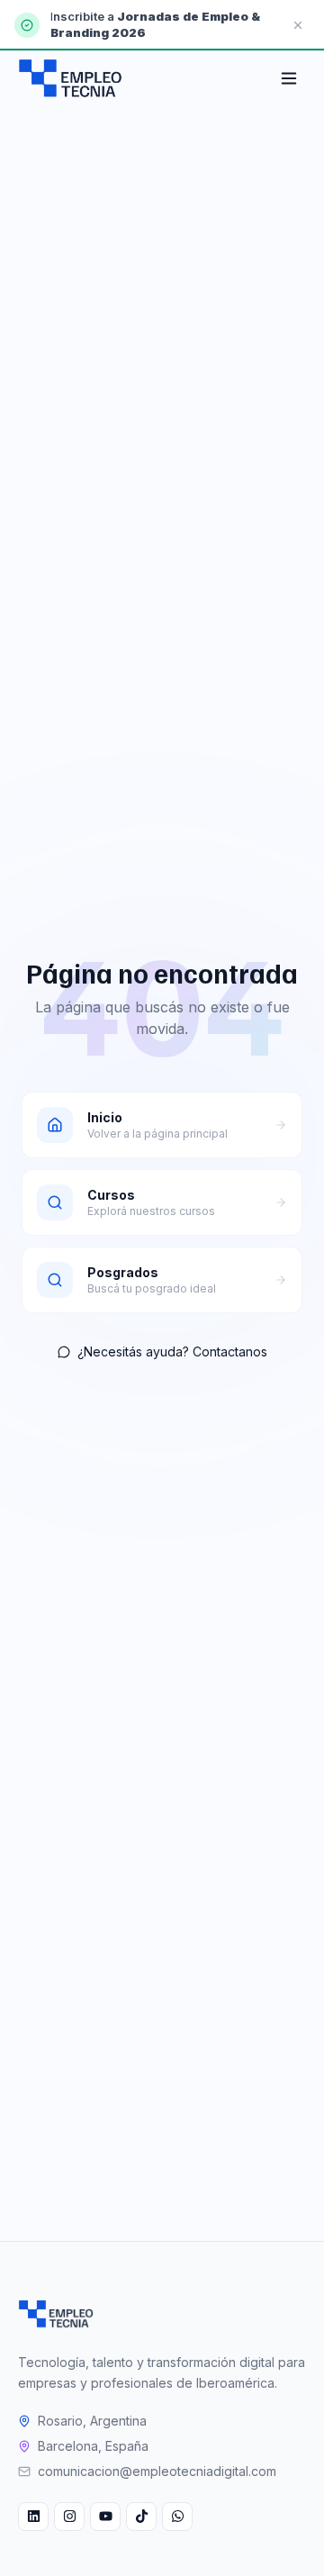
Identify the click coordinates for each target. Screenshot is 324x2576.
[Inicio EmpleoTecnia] (56, 2314)
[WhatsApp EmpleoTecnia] (177, 2517)
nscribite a (85, 16)
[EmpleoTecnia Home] (70, 78)
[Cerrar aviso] (298, 25)
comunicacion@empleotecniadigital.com (157, 2471)
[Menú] (289, 78)
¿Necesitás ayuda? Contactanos (172, 1351)
